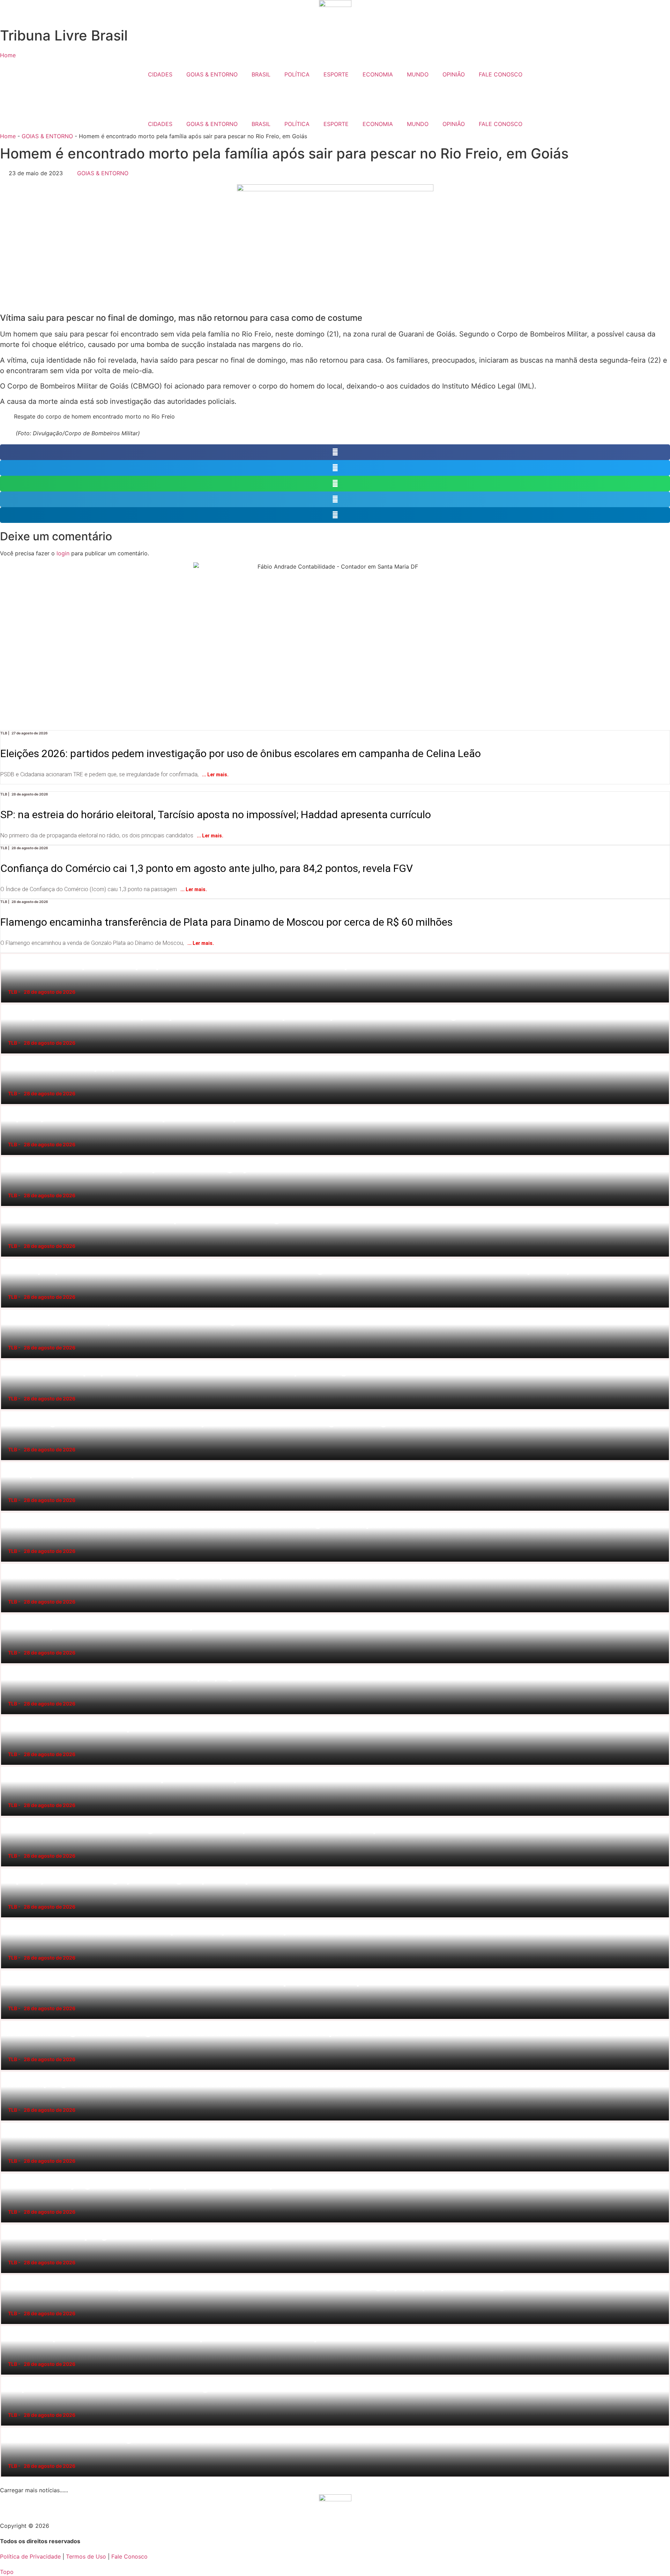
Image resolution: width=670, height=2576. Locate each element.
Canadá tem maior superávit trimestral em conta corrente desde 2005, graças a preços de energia (10, 2274)
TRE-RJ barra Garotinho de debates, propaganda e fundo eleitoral (7, 1664)
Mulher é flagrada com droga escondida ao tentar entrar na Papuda (7, 2020)
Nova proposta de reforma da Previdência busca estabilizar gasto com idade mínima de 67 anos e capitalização (12, 1258)
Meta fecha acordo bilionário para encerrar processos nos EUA (7, 1766)
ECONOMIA (378, 74)
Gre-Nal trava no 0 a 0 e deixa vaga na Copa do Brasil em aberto (7, 1563)
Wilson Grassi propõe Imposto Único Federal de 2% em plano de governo (8, 1359)
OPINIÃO (454, 74)
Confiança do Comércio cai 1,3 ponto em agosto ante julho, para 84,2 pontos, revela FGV (234, 852)
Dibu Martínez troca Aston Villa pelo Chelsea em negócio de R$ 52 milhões (8, 1207)
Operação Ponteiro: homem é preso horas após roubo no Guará (7, 1105)
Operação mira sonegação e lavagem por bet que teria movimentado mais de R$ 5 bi (9, 1868)
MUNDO (418, 74)
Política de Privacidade (30, 2556)
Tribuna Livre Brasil (64, 35)
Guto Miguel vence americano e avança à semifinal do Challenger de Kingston (9, 1410)
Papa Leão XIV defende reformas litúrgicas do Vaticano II (6, 2376)
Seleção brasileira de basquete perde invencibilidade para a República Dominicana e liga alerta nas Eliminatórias (12, 1004)
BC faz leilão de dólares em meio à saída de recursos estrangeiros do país (8, 1512)
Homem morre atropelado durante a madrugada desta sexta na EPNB (8, 1309)
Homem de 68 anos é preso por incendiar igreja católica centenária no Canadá (9, 1156)
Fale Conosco (129, 2556)
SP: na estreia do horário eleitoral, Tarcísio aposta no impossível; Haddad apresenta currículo (245, 798)
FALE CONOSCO (501, 74)
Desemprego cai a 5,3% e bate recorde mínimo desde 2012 (6, 2071)
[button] (335, 452)
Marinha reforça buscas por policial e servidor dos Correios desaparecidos (8, 953)
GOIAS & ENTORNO (212, 74)
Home (8, 136)
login (63, 553)
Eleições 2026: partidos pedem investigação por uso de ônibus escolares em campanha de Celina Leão (273, 737)
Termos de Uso (86, 2556)
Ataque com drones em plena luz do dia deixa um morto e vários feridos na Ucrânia (9, 1461)
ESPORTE (336, 74)
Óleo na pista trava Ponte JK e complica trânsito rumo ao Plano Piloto (7, 1613)
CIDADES (160, 74)
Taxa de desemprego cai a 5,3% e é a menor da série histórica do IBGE (8, 2224)
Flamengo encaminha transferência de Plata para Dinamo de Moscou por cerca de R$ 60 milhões (255, 906)
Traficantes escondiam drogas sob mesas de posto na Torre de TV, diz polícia (9, 1817)
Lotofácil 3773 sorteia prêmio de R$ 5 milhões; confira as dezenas (7, 1715)
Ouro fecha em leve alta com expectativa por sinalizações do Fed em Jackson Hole (9, 1919)
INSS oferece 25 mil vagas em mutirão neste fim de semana (6, 2427)
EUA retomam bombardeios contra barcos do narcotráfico (6, 2122)
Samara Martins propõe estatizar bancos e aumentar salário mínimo (7, 1055)
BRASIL (261, 74)
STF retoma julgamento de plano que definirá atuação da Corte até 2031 (8, 2173)
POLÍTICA (297, 74)
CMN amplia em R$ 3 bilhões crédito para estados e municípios (7, 2325)
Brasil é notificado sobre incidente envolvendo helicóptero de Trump (7, 1970)
